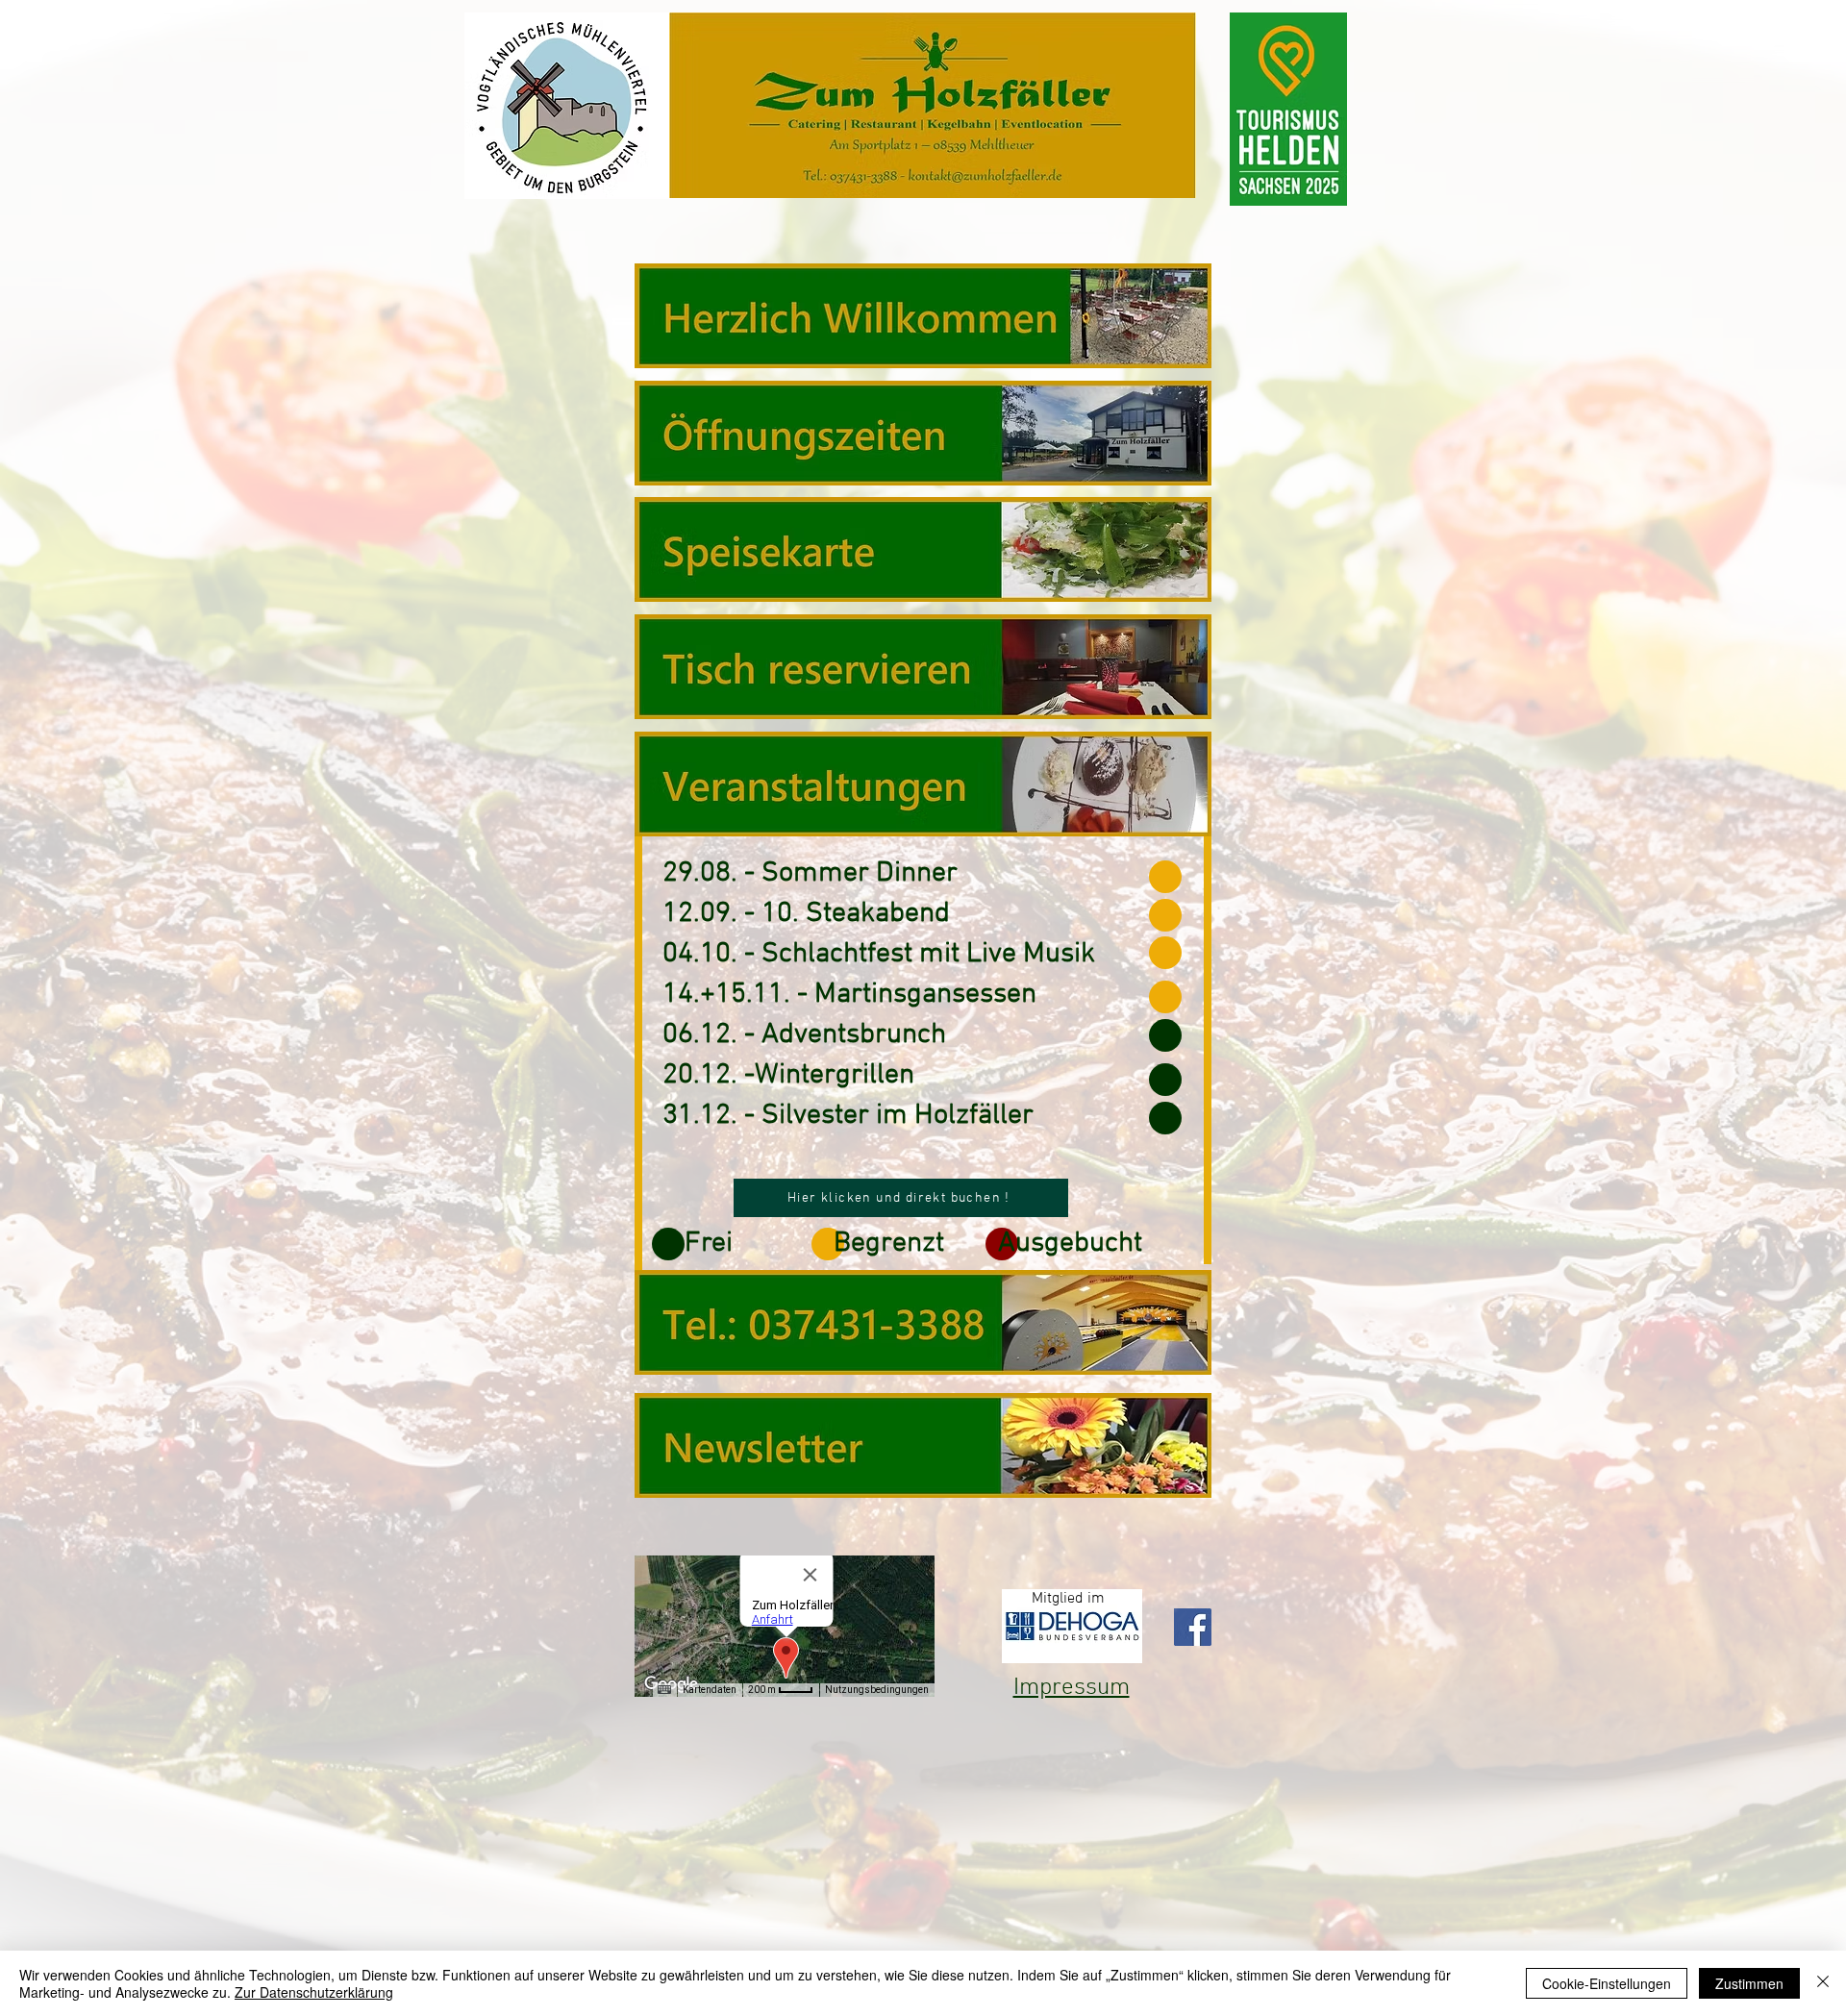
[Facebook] (1193, 1627)
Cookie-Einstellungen (1607, 1983)
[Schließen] (1823, 1983)
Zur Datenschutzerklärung (314, 1992)
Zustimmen (1749, 1983)
